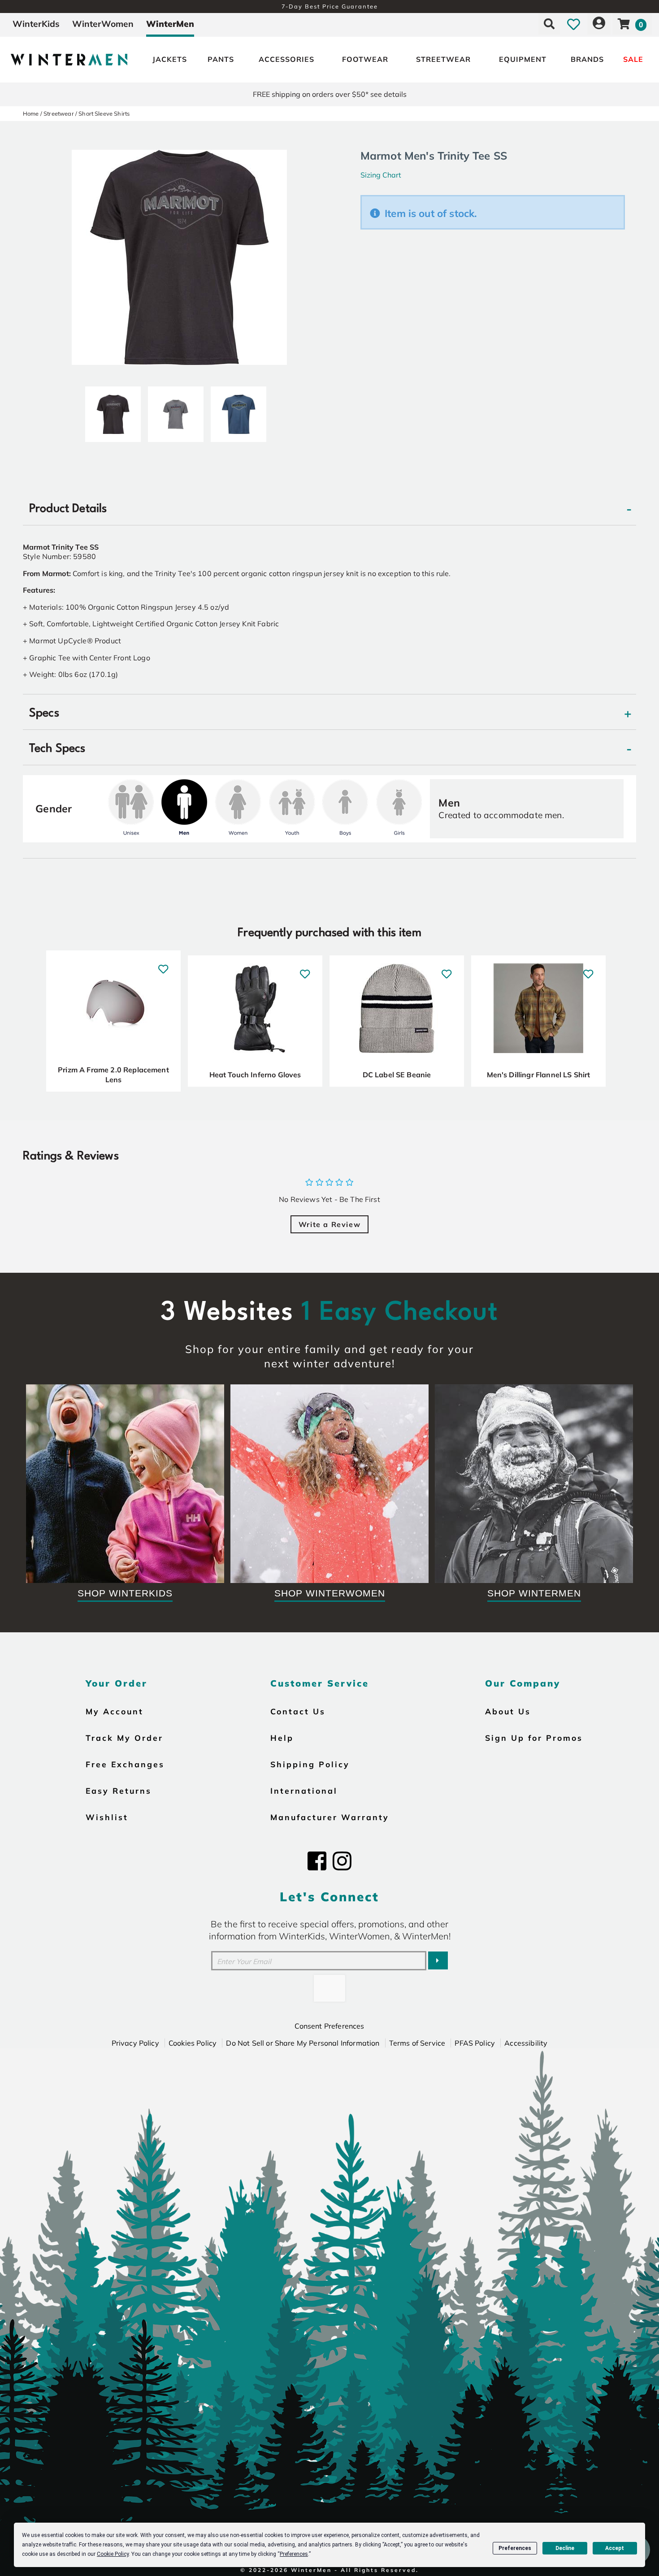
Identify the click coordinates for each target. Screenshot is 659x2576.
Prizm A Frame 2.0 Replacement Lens (113, 1075)
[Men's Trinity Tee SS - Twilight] (238, 411)
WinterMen (170, 24)
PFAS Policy (475, 2043)
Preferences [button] (294, 2554)
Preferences (515, 2548)
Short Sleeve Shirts (104, 113)
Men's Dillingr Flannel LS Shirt (539, 1075)
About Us (508, 1711)
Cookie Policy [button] (113, 2554)
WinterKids (36, 24)
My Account (115, 1711)
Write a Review (329, 1224)
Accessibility (526, 2043)
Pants (221, 59)
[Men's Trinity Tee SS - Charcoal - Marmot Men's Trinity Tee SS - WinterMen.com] (176, 411)
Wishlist (107, 1817)
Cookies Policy (193, 2043)
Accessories (286, 59)
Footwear (365, 59)
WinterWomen (103, 24)
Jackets (170, 59)
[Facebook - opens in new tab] (317, 1861)
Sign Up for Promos (534, 1738)
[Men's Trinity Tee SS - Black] (113, 411)
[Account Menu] (599, 24)
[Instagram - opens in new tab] (342, 1861)
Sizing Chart (381, 175)
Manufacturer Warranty (330, 1817)
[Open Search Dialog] (549, 24)
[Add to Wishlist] (163, 965)
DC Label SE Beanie (397, 1075)
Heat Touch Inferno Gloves (255, 1075)
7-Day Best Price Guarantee (330, 6)
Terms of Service (417, 2043)
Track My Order (124, 1738)
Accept (615, 2548)
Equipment (523, 59)
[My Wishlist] (574, 24)
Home (31, 113)
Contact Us (298, 1711)
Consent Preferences (329, 2026)
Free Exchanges (125, 1764)
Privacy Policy (135, 2043)
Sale (633, 59)
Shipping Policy (310, 1764)
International (304, 1791)
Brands (587, 59)
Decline (565, 2548)
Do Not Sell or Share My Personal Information (303, 2043)
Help (282, 1738)
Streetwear (443, 59)
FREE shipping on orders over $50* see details (330, 94)
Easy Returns (119, 1791)
